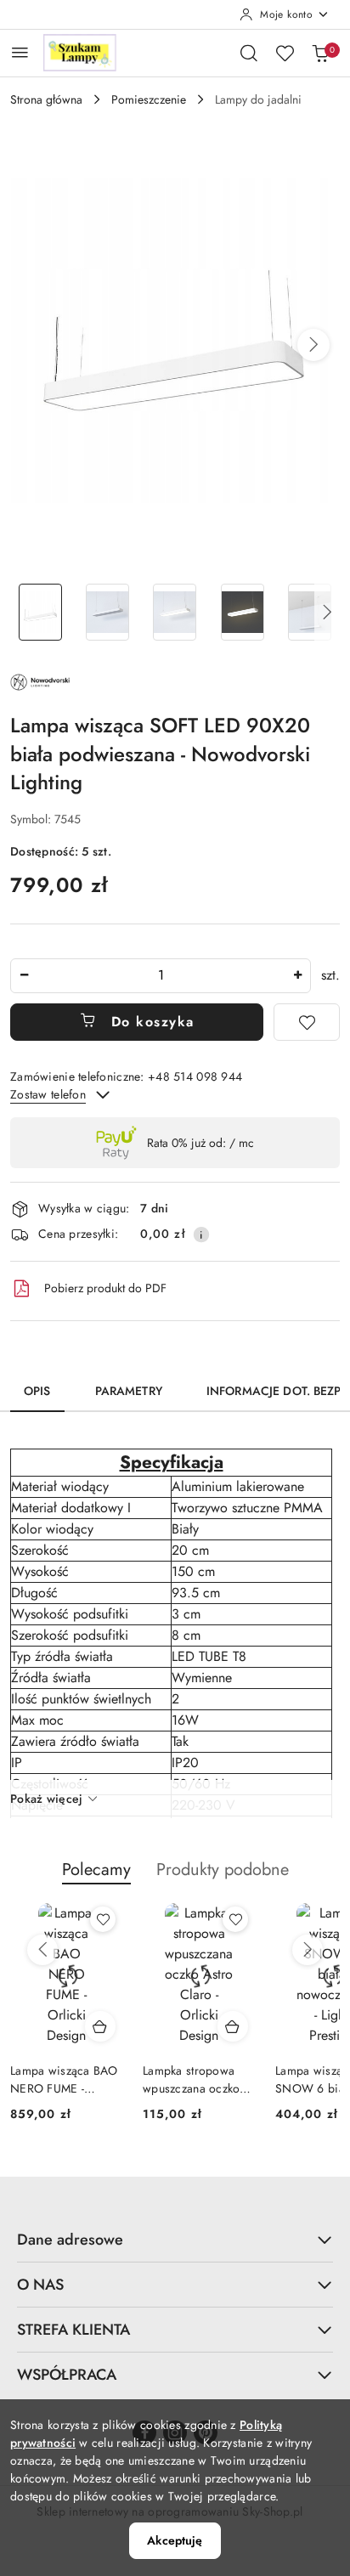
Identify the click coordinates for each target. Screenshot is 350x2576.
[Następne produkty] (308, 1950)
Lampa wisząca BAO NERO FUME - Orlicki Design (64, 2079)
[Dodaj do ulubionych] (307, 1022)
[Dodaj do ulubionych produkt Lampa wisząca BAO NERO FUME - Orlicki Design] (103, 1919)
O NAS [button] (40, 2285)
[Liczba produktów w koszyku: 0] (320, 53)
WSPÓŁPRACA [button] (67, 2375)
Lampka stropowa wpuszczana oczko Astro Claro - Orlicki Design (196, 2079)
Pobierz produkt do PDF (105, 1288)
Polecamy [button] (96, 1870)
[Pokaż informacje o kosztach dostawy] (201, 1234)
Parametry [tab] (129, 1391)
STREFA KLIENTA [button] (73, 2330)
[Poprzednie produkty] (42, 1950)
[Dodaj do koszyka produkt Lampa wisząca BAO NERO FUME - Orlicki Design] (100, 2026)
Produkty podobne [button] (223, 1870)
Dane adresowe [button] (70, 2240)
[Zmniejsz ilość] (24, 976)
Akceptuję (175, 2540)
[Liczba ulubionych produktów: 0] (285, 53)
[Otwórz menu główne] (20, 52)
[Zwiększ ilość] (297, 976)
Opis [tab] (37, 1391)
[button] (313, 345)
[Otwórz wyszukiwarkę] (249, 53)
